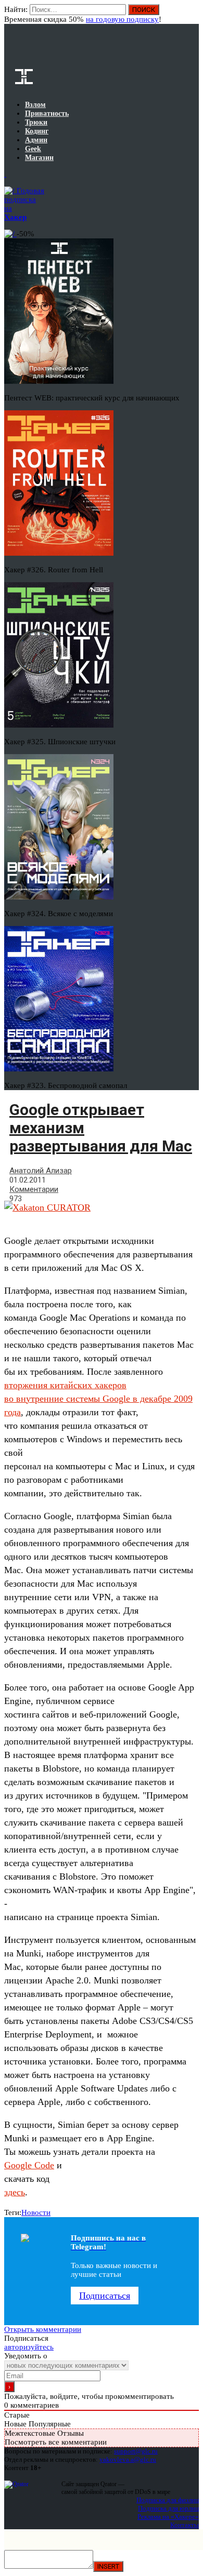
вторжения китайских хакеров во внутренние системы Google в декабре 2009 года (98, 1399)
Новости (36, 2212)
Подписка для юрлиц (168, 2508)
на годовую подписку (122, 19)
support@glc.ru (136, 2451)
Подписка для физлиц (168, 2500)
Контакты (185, 2525)
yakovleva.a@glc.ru (128, 2459)
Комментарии (34, 1189)
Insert (108, 2566)
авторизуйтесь (29, 2347)
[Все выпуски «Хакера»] (5, 174)
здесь (15, 2192)
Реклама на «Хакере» (168, 2517)
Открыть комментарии (43, 2329)
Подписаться (105, 2296)
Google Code (29, 2165)
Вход (192, 15)
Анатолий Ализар (41, 1171)
